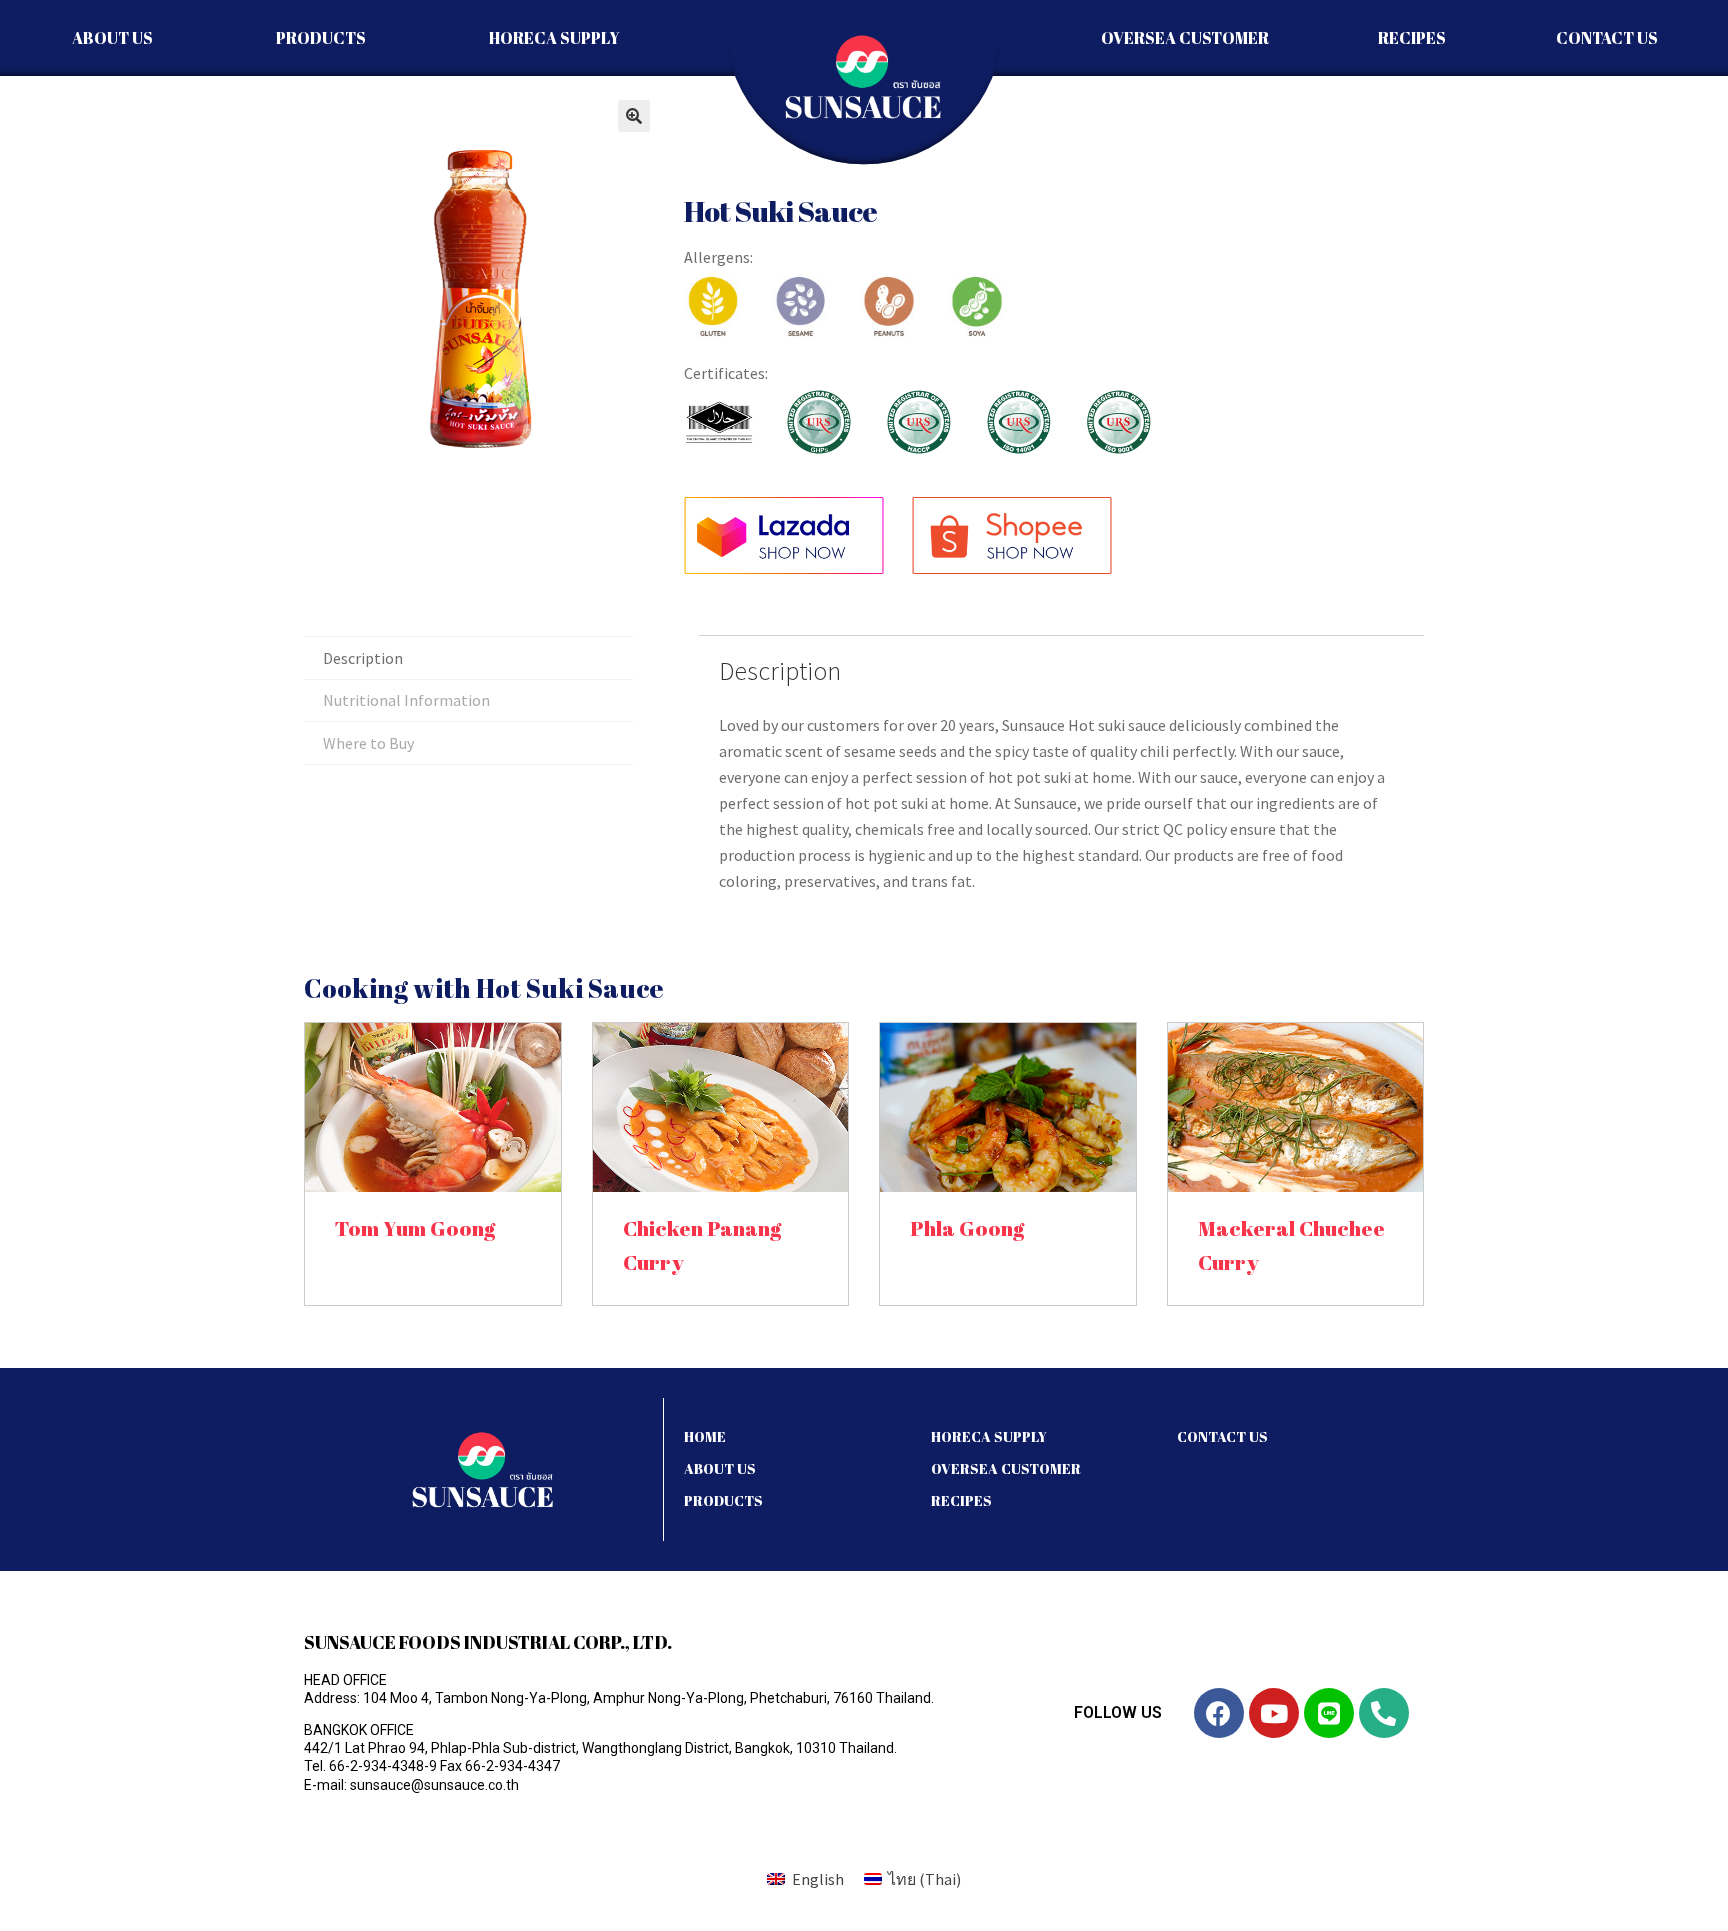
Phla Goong (967, 1228)
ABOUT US (720, 1468)
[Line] (1329, 1713)
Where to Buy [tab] (368, 743)
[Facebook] (1219, 1713)
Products (321, 38)
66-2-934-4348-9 (383, 1766)
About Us (112, 38)
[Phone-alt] (1384, 1713)
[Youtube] (1274, 1713)
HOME (705, 1436)
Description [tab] (363, 658)
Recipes (1412, 38)
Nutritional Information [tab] (406, 700)
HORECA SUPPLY (989, 1436)
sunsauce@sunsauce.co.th (434, 1785)
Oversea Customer (1185, 38)
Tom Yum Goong (415, 1228)
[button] (634, 116)
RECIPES (961, 1500)
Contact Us (1607, 38)
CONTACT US (1222, 1436)
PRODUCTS (723, 1500)
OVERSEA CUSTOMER (1006, 1468)
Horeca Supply (554, 38)
